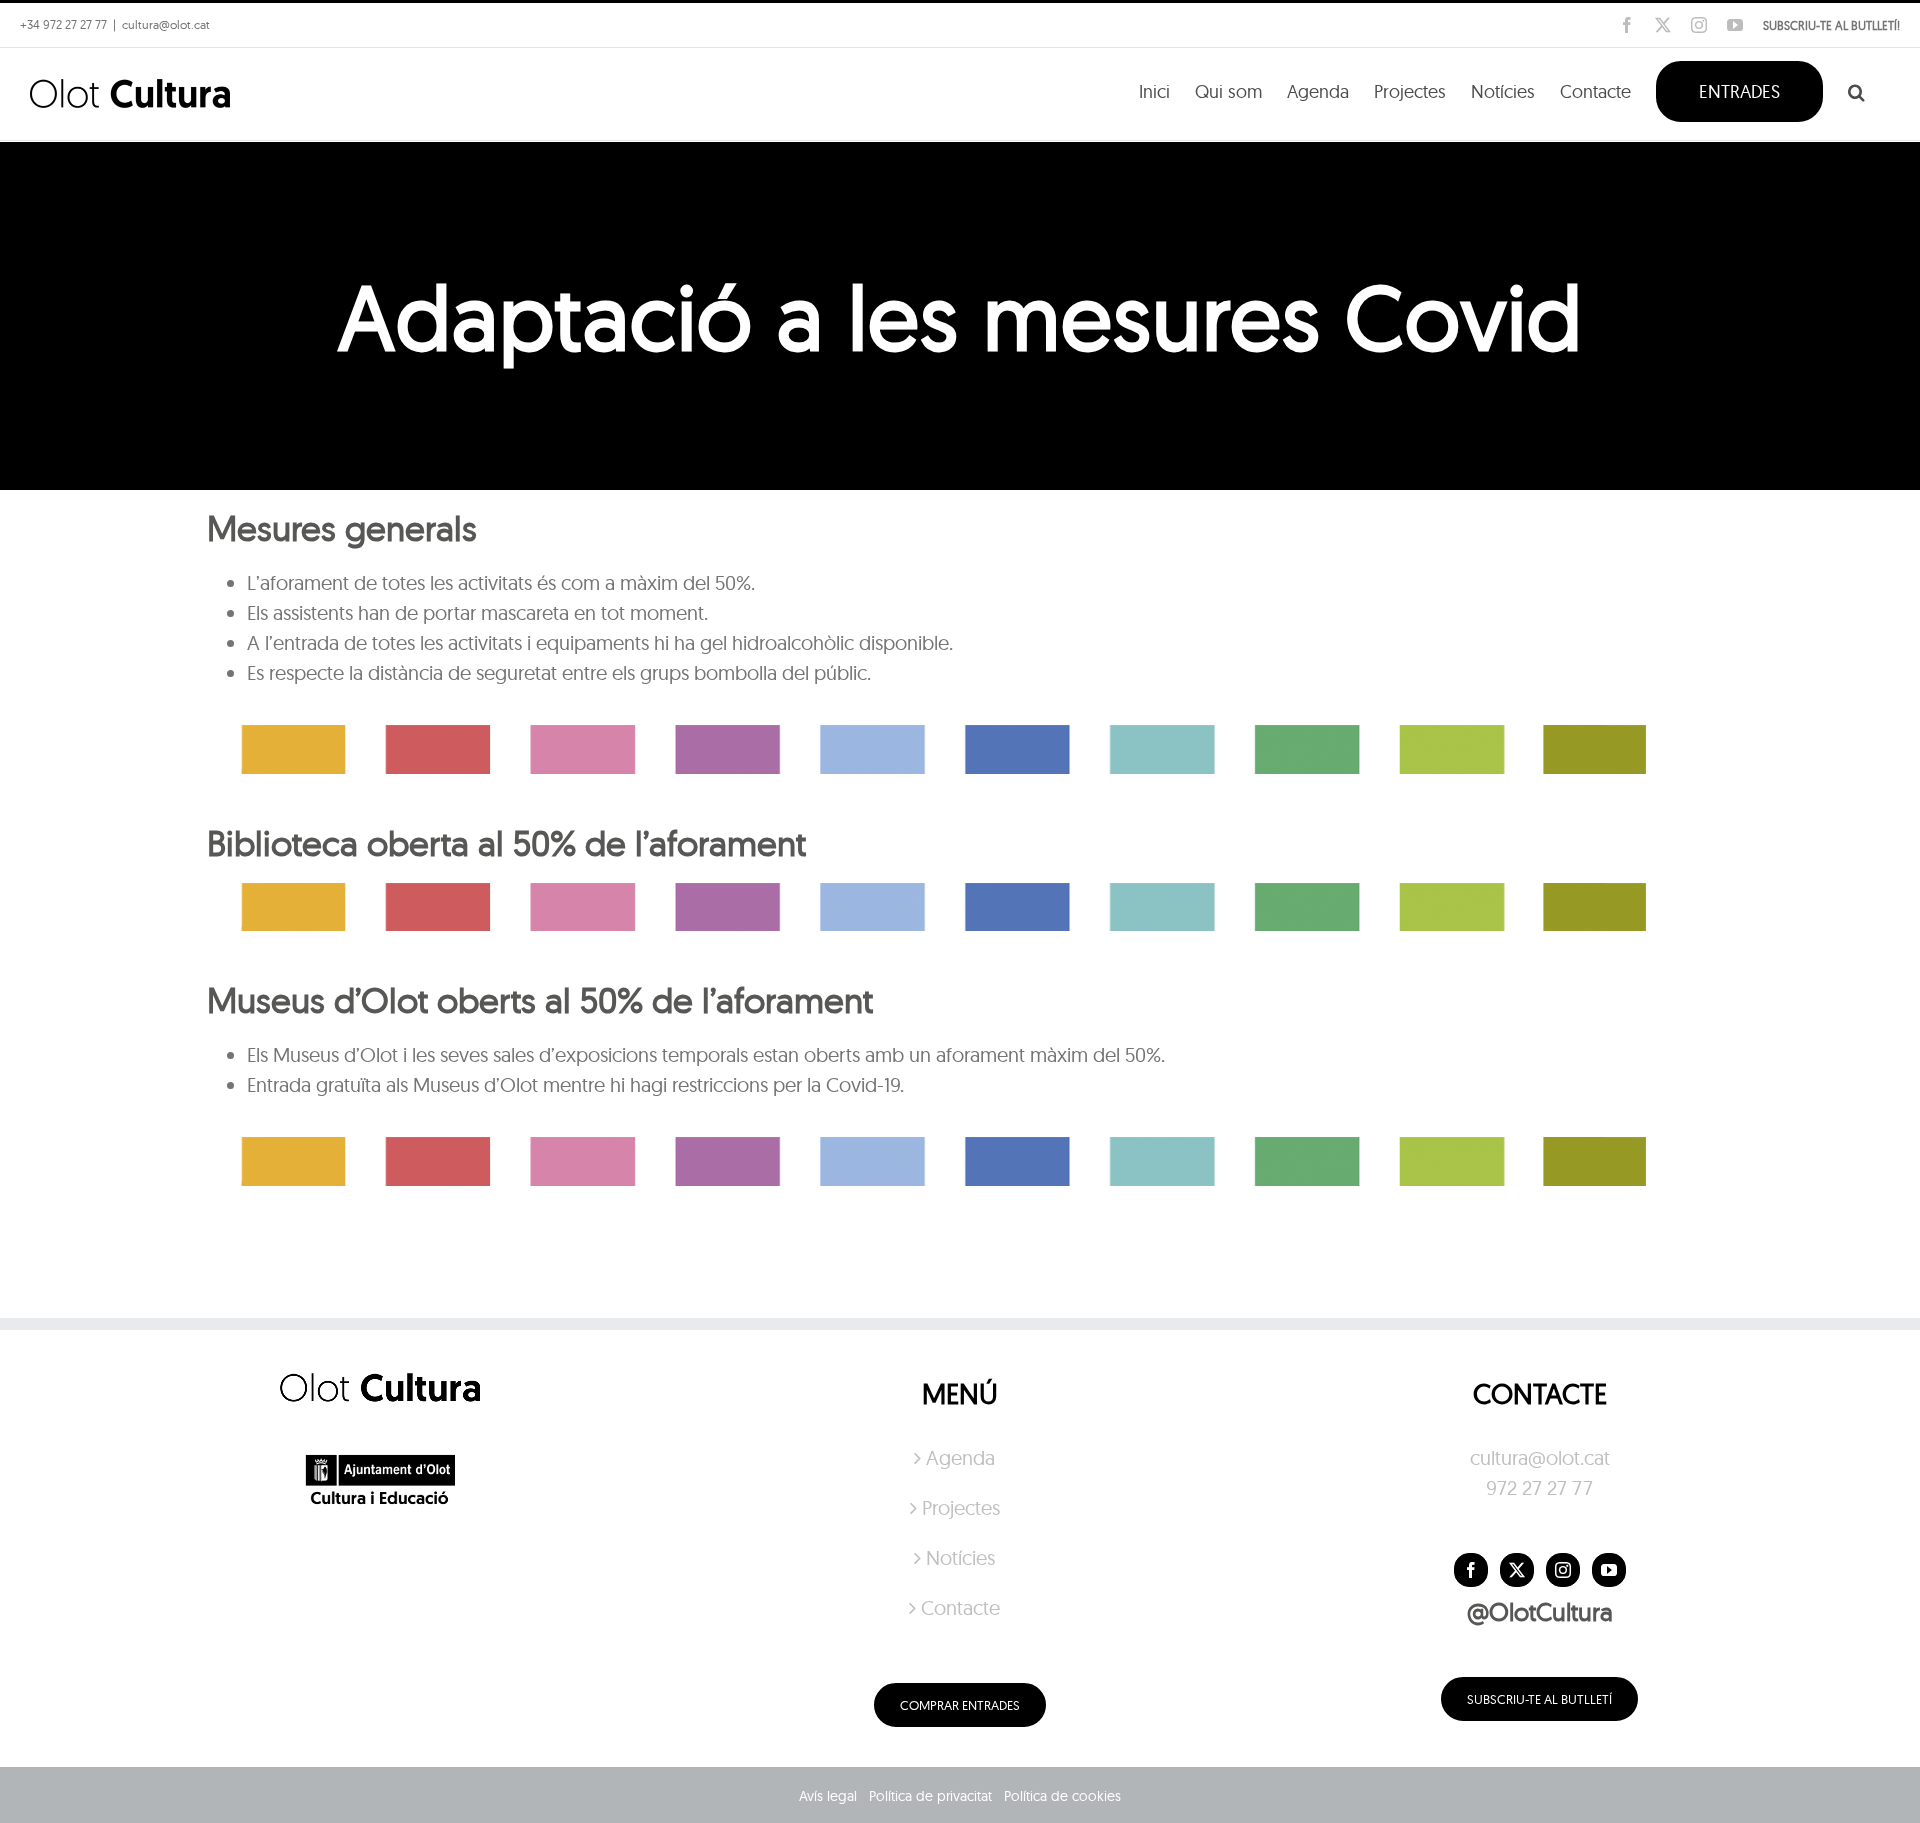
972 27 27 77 (1539, 1487)
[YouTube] (1609, 1570)
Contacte (960, 1607)
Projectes (961, 1507)
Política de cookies (1062, 1796)
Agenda (960, 1457)
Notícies (960, 1557)
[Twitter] (1517, 1570)
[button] (1856, 90)
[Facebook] (1471, 1570)
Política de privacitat (930, 1796)
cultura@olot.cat (1540, 1457)
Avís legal (828, 1796)
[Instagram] (1563, 1570)
